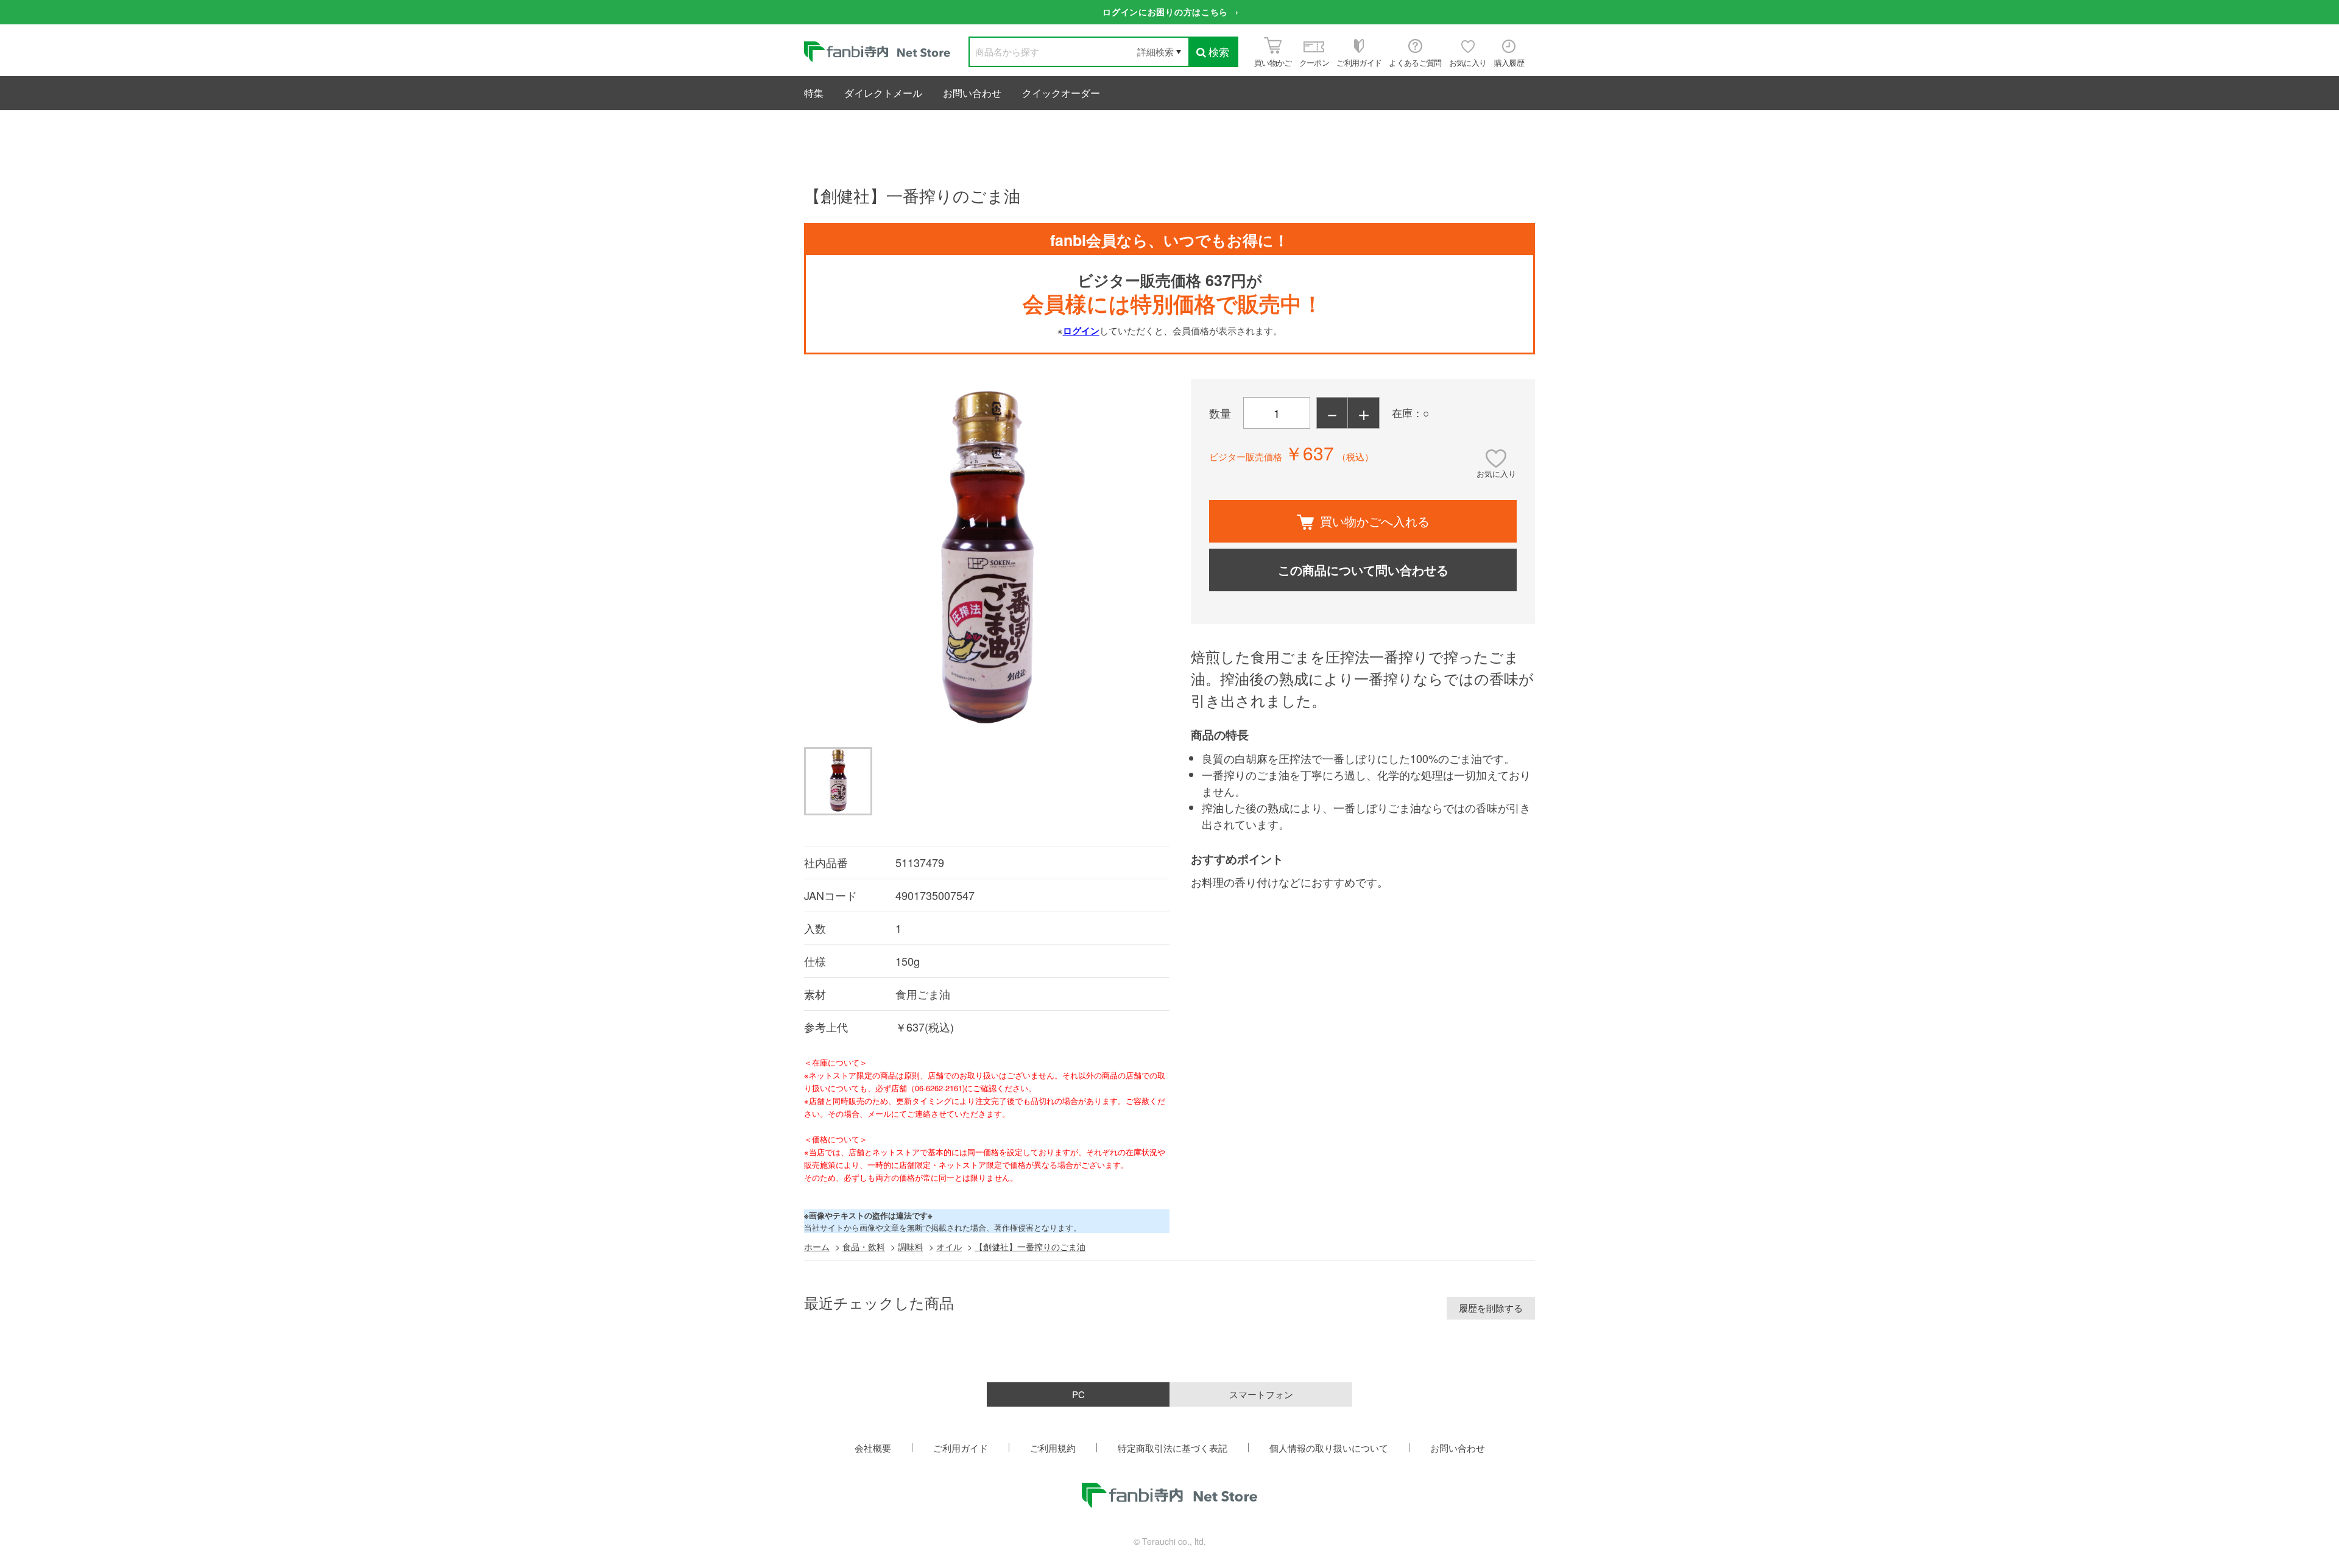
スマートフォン (1261, 1394)
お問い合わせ (972, 93)
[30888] (838, 781)
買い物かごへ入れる (1375, 521)
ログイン (1081, 331)
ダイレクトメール (883, 93)
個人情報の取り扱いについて (1329, 1448)
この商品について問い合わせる (1363, 570)
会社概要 (873, 1448)
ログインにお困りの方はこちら (1165, 12)
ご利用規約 (1053, 1448)
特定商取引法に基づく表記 (1173, 1448)
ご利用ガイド (961, 1448)
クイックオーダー (1061, 93)
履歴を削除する (1491, 1308)
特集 (814, 93)
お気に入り (1496, 473)
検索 (1219, 51)
